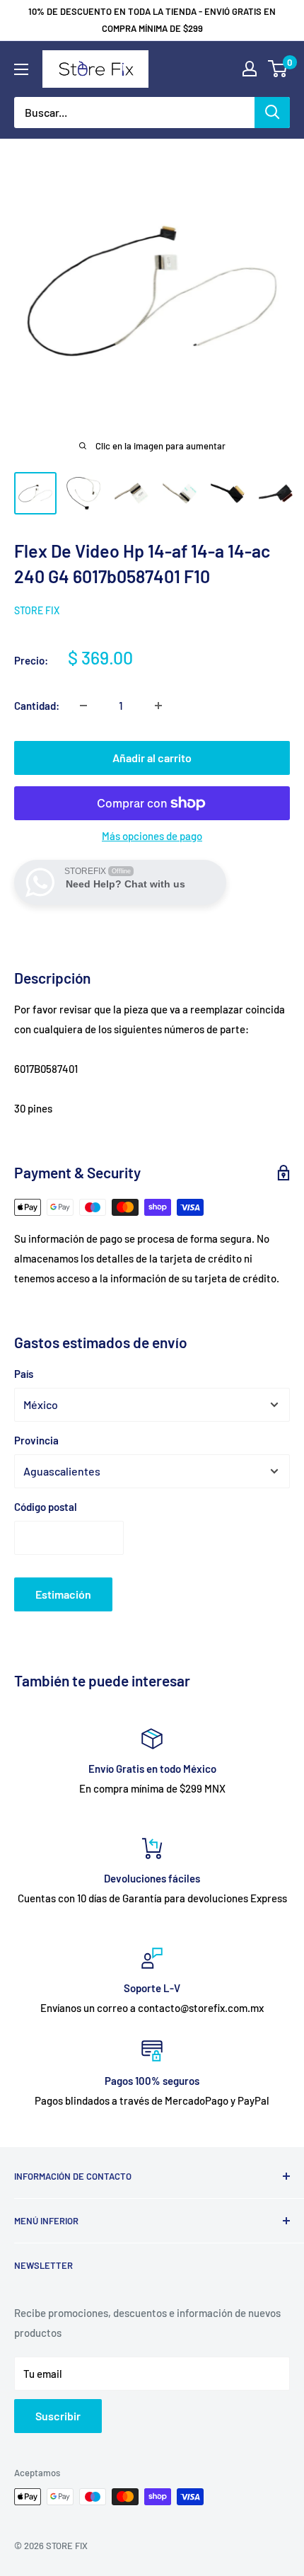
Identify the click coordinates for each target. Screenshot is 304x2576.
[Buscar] (272, 113)
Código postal (46, 1507)
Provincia (36, 1440)
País (24, 1374)
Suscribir (58, 2416)
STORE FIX (37, 610)
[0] (278, 69)
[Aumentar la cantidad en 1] (158, 706)
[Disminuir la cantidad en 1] (83, 706)
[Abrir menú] (21, 69)
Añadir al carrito (152, 758)
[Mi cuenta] (250, 69)
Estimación (63, 1594)
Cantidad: (37, 706)
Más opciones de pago (152, 836)
